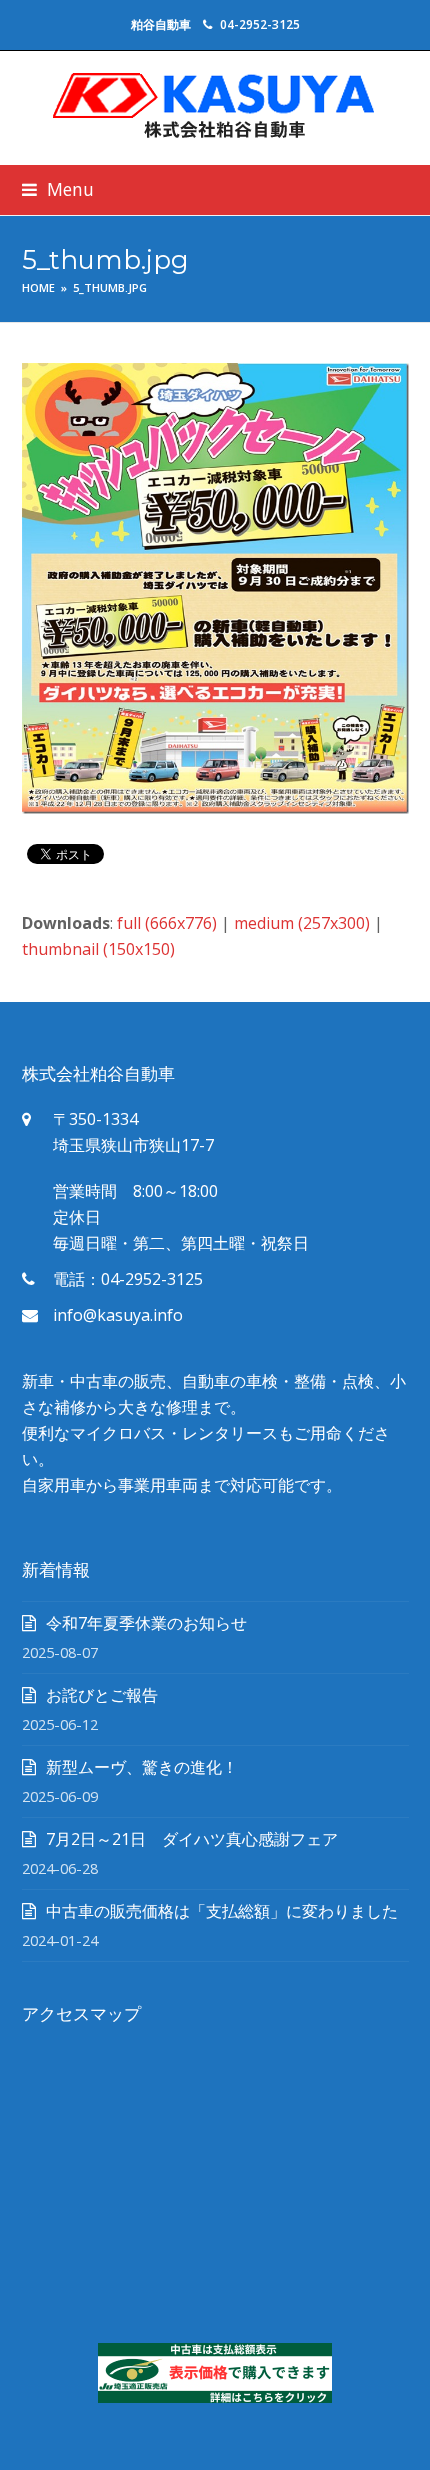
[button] (58, 189)
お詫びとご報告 (102, 1695)
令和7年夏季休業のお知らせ (146, 1623)
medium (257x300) (302, 923)
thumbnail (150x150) (98, 949)
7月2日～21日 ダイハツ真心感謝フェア (192, 1839)
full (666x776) (167, 923)
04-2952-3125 (260, 24)
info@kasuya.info (118, 1315)
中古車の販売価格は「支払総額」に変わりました (222, 1911)
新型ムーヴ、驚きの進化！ (142, 1767)
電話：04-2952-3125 (128, 1279)
